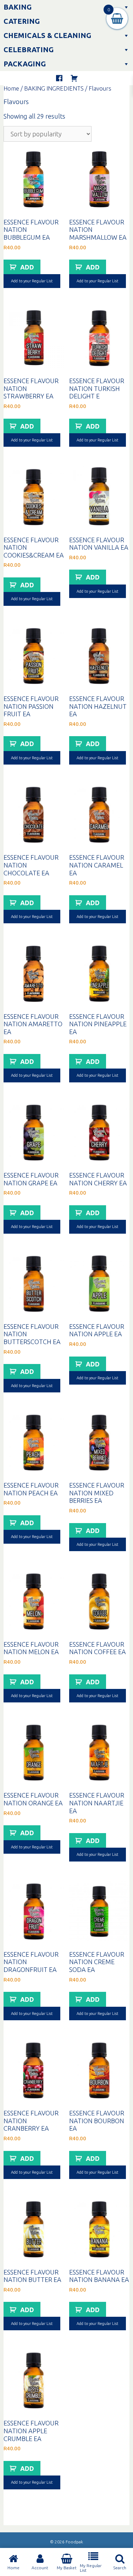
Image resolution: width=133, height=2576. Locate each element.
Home (11, 88)
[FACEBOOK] (59, 78)
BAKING (18, 7)
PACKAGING (25, 64)
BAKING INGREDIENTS (54, 88)
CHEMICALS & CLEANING (47, 35)
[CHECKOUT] (74, 78)
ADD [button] (27, 267)
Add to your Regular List (32, 281)
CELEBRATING (29, 50)
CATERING (22, 21)
